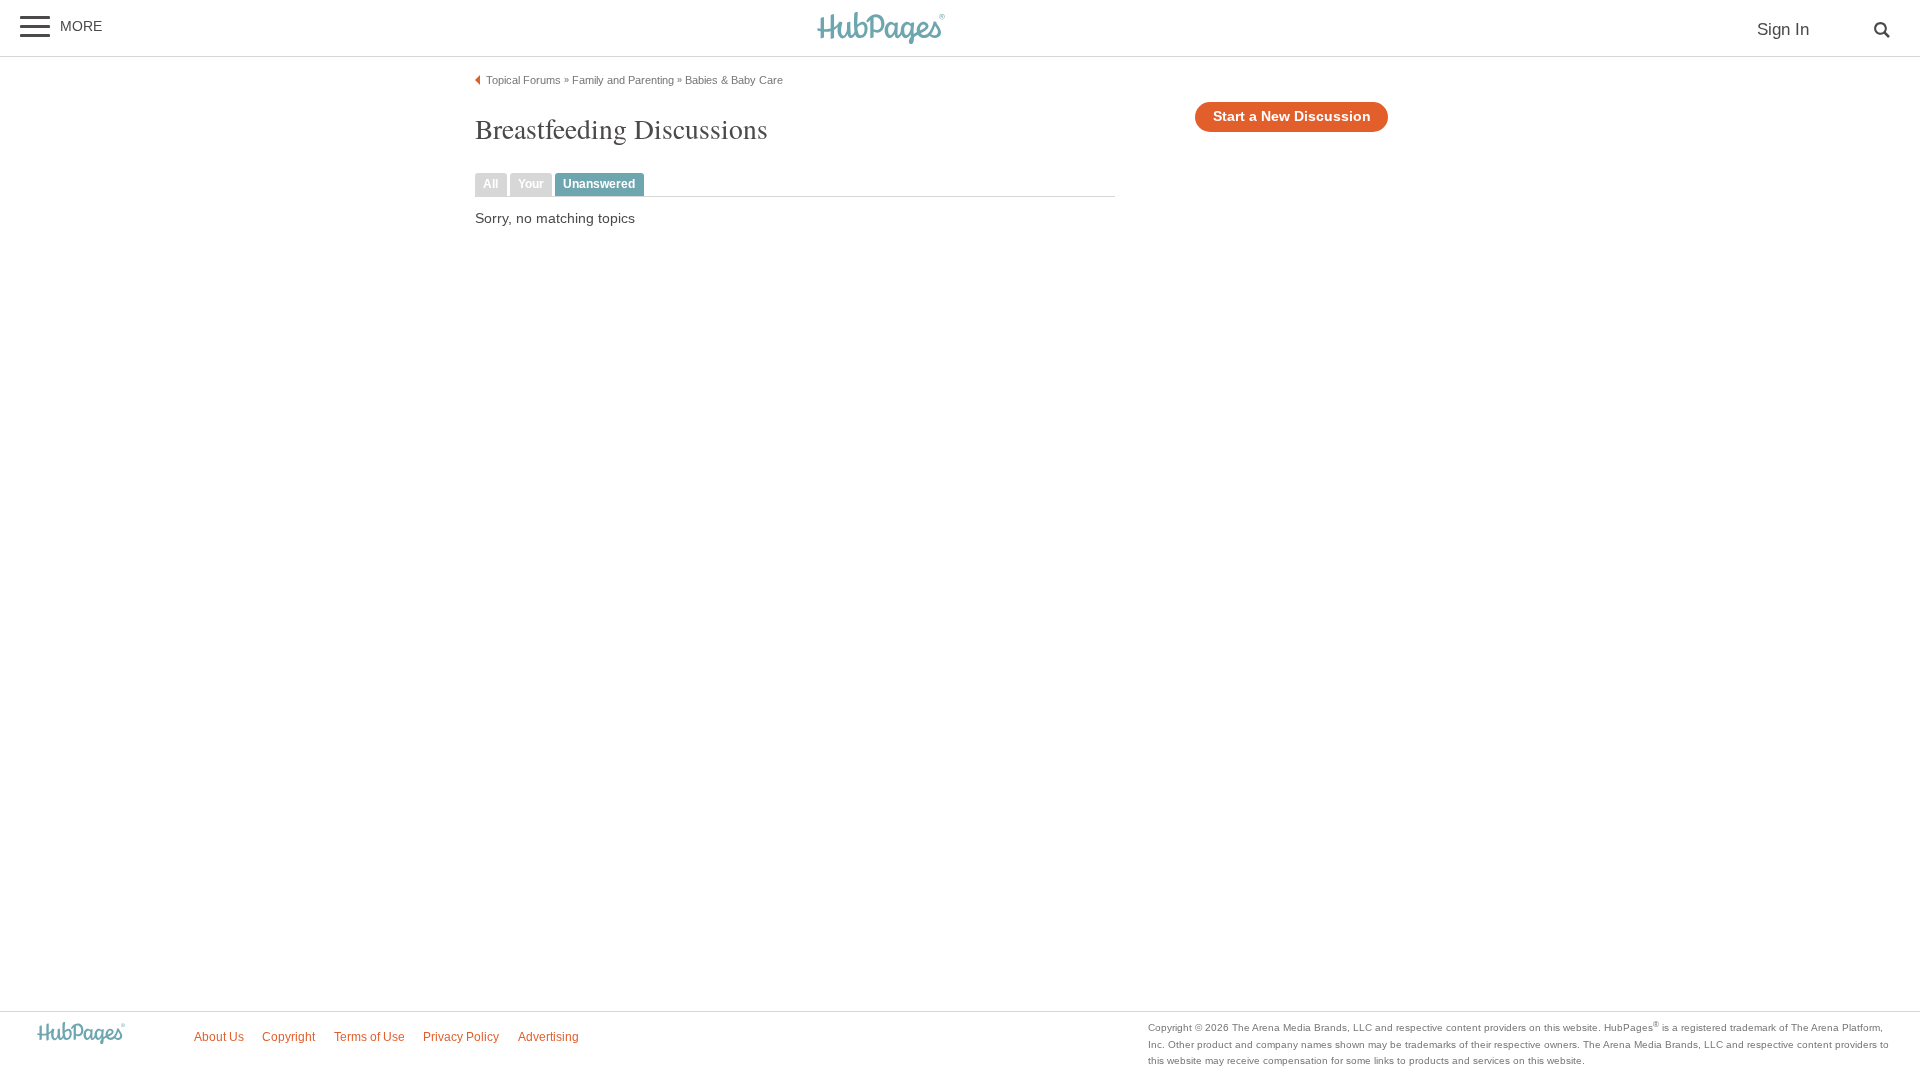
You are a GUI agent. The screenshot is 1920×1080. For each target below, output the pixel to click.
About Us (219, 1037)
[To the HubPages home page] (81, 1034)
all (490, 184)
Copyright (288, 1037)
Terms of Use (369, 1037)
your (531, 184)
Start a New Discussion (1292, 116)
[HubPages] (881, 29)
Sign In (1783, 29)
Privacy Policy (461, 1037)
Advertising (548, 1037)
